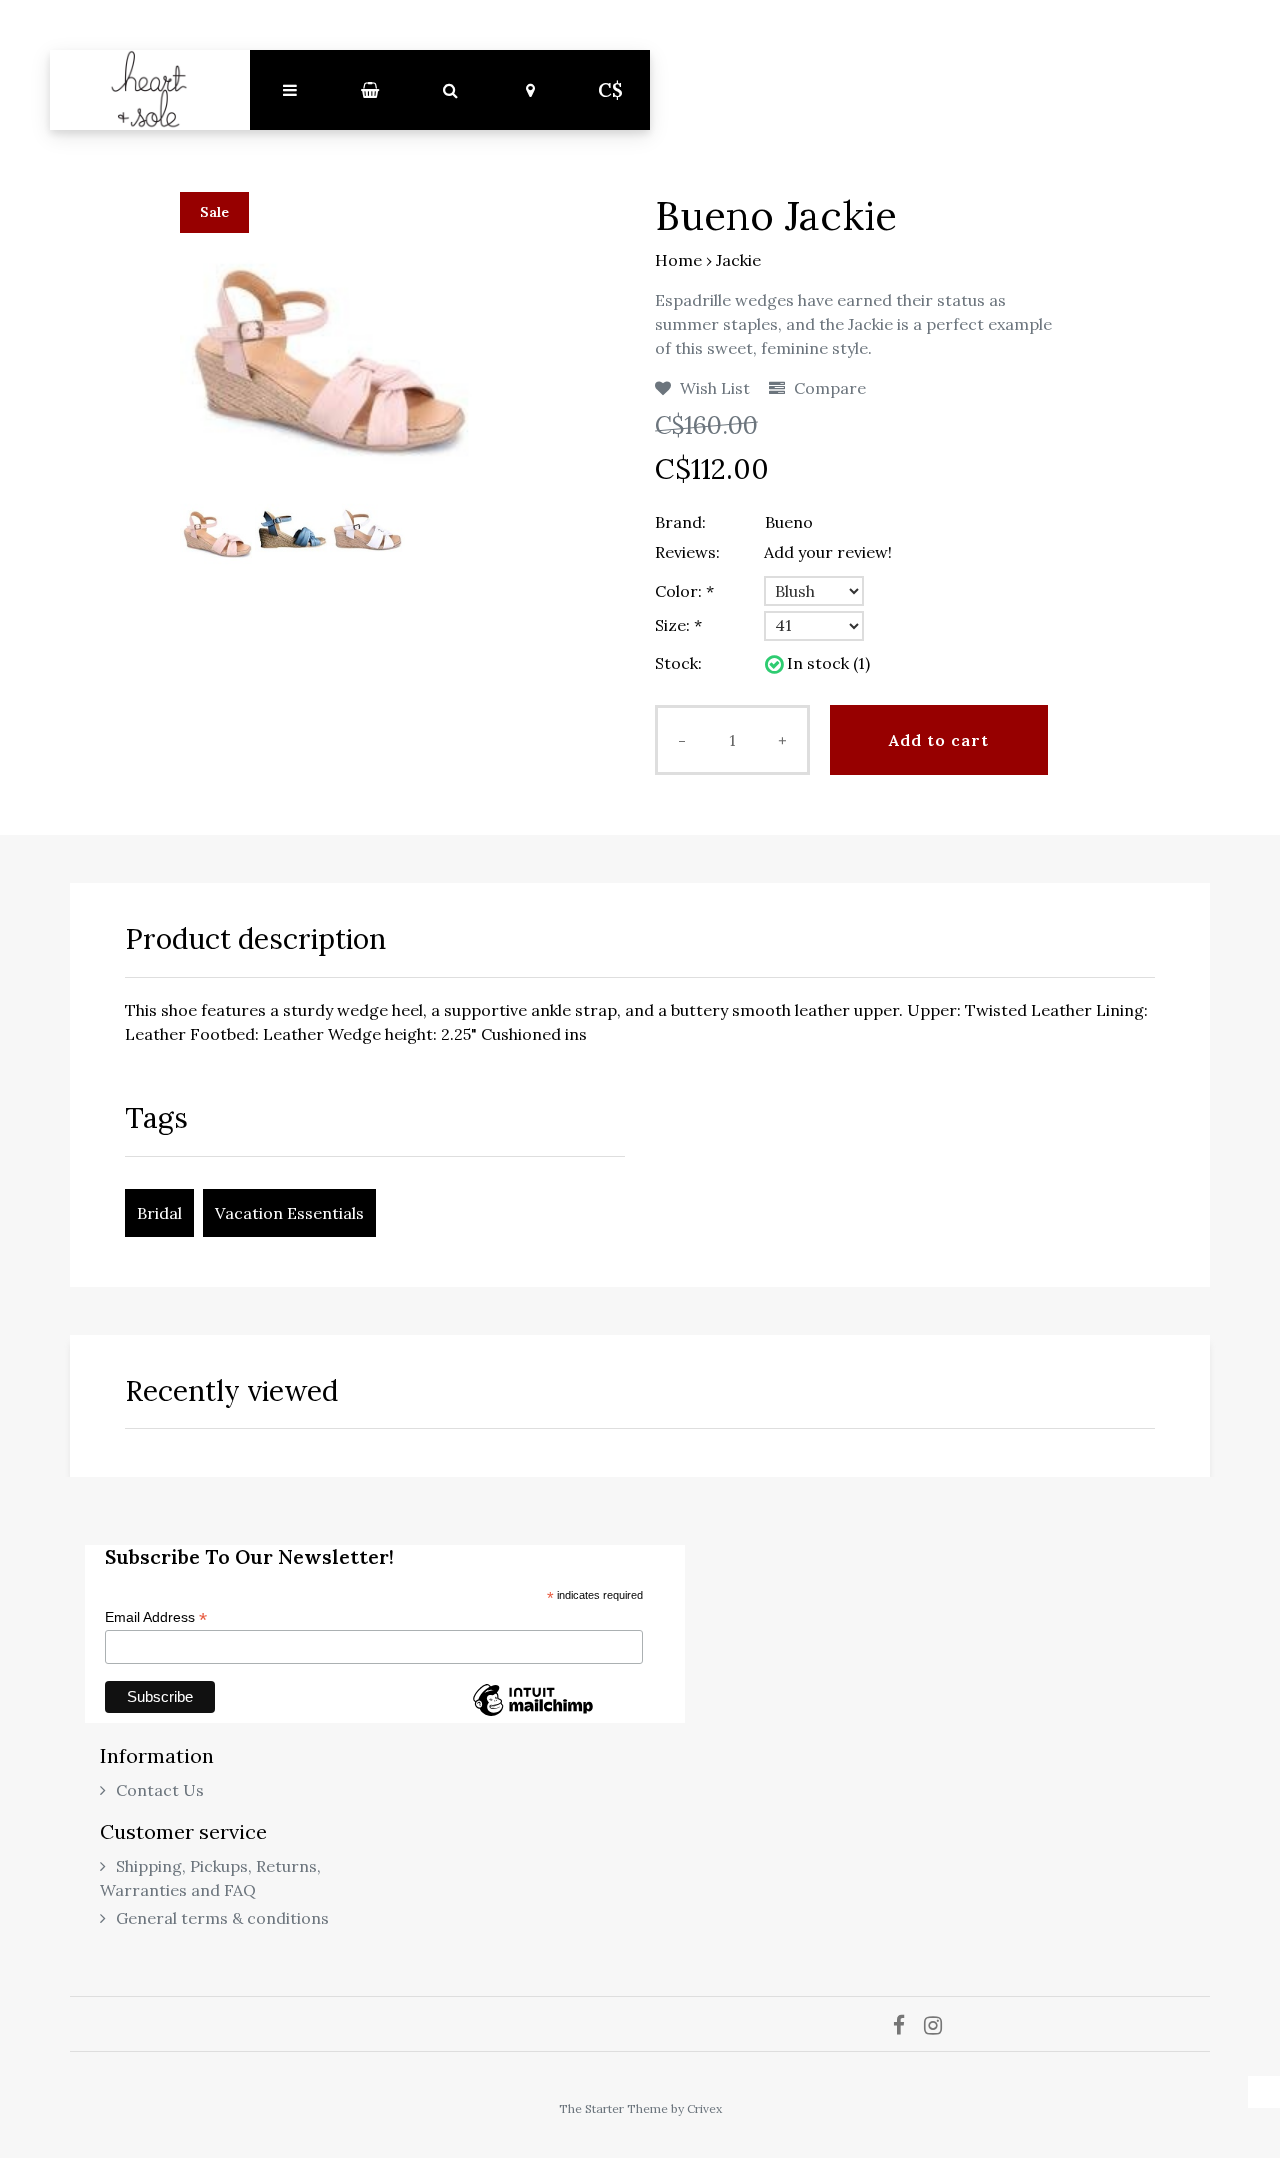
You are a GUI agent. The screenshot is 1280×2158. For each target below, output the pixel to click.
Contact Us (160, 1790)
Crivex (704, 2108)
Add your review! (828, 552)
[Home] (150, 90)
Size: (678, 625)
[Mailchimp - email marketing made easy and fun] (533, 1715)
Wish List (713, 388)
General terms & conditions (222, 1918)
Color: (684, 591)
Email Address (156, 1617)
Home (678, 260)
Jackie (738, 260)
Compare (828, 388)
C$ (610, 90)
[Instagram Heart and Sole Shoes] (940, 2024)
